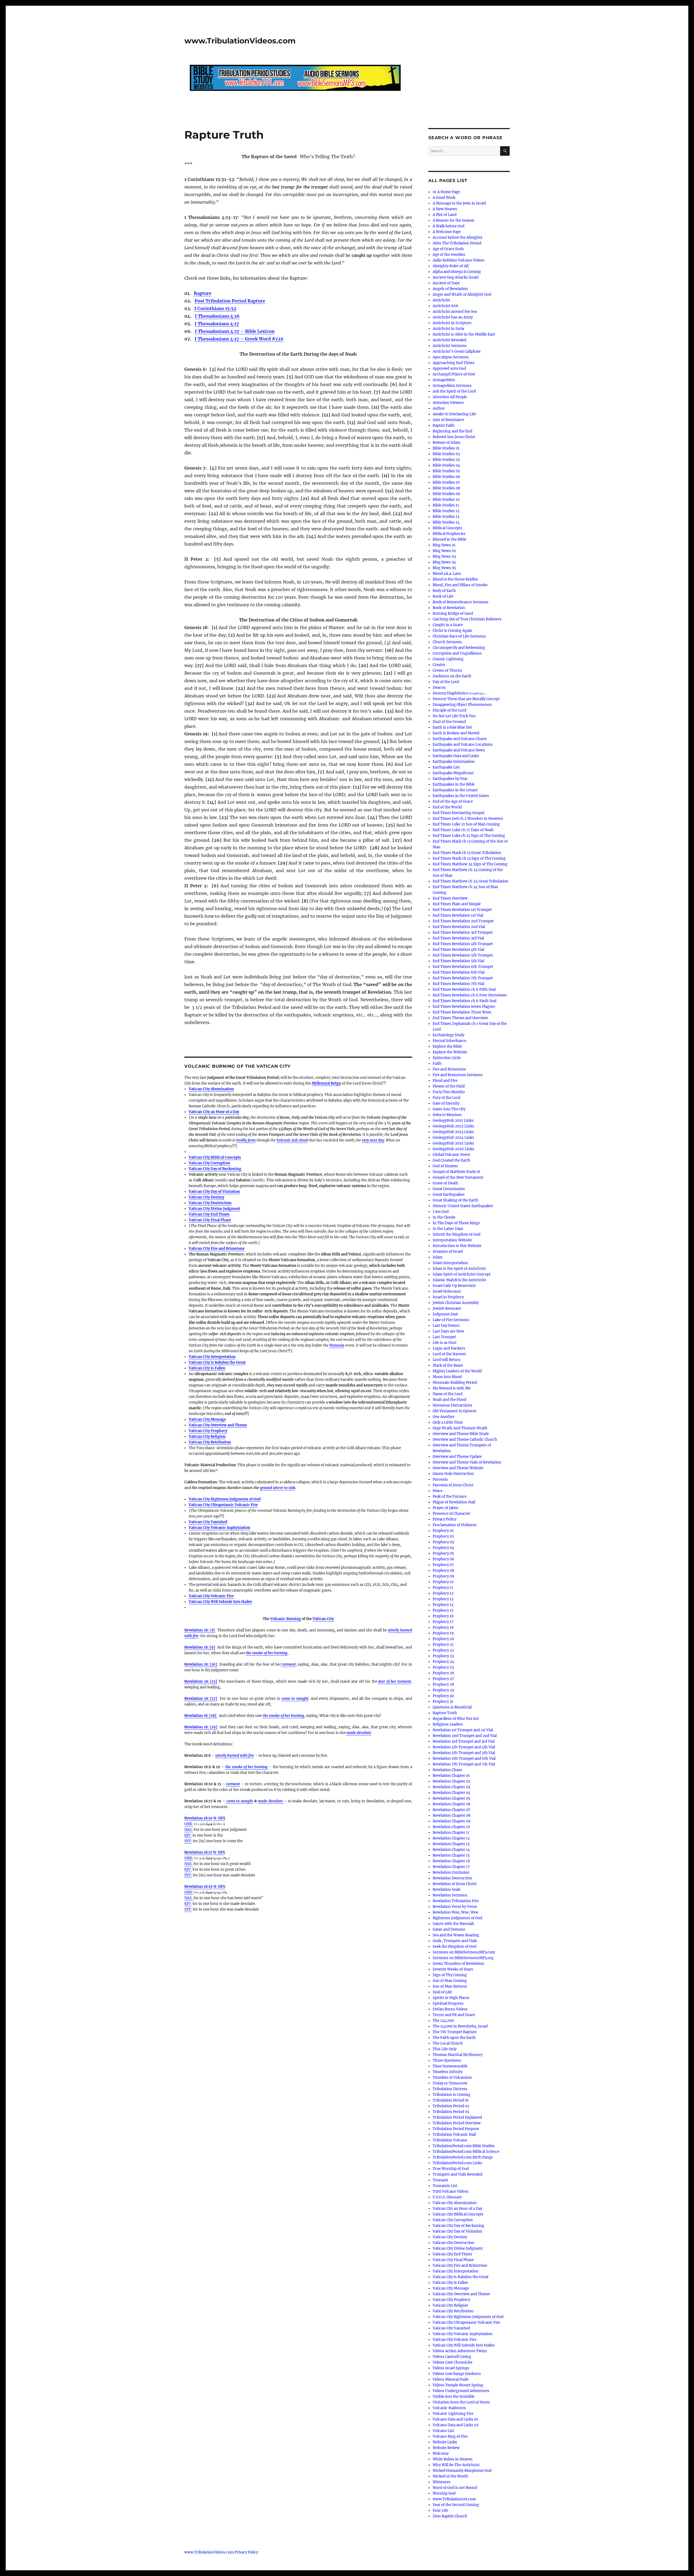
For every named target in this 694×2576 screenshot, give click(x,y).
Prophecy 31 (443, 1702)
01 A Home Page (446, 192)
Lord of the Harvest (449, 1354)
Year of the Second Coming (456, 2505)
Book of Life (443, 596)
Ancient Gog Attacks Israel (456, 277)
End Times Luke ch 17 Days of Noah (463, 830)
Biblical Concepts (447, 528)
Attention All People (450, 397)
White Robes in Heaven (453, 2459)
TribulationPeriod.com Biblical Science (466, 2152)
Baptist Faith (444, 425)
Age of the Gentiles (449, 255)
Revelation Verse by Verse (455, 1907)
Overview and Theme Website (458, 1468)
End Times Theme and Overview (460, 1018)
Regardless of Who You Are (456, 1719)
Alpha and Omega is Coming (457, 272)
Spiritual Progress (448, 2003)
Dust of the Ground (449, 722)
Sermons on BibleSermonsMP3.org (463, 1958)
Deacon (439, 688)
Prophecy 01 (443, 1531)
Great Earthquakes (449, 1195)
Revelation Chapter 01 (451, 1776)
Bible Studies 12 (446, 511)
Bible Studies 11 (446, 505)
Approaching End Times (454, 363)
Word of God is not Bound (455, 2488)
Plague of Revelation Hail (454, 1502)
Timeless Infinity (448, 2072)
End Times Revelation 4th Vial (458, 950)
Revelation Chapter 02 (452, 1781)
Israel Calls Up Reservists (454, 1286)
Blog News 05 (444, 568)
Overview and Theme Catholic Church (465, 1440)
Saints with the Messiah (453, 1924)
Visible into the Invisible (454, 2397)
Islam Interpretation (450, 1263)
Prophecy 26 (444, 1673)
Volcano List (443, 2431)
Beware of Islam (446, 443)
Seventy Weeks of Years (453, 1969)
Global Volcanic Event (451, 1155)
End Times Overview (450, 898)
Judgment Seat (445, 1314)
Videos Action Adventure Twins (460, 2351)
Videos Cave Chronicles (453, 2362)
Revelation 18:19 (198, 1887)
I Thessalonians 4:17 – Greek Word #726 (239, 339)
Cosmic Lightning (448, 659)
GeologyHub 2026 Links (454, 1149)
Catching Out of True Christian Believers (467, 619)
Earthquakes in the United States (461, 796)
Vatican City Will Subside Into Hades (464, 2345)
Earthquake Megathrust (453, 773)
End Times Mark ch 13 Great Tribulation (467, 853)
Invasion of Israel (448, 1252)
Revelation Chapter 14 (451, 1850)
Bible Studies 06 (446, 477)
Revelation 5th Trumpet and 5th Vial (464, 1753)
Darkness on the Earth (452, 676)
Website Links (445, 2442)
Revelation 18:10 (198, 1818)
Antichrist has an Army (453, 317)
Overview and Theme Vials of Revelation (467, 1462)
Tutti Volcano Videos (451, 2191)
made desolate (271, 1801)
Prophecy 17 (443, 1622)
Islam (438, 1257)
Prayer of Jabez (445, 1508)
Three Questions (447, 2060)
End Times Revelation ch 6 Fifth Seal (464, 989)
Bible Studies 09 (446, 494)
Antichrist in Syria (448, 329)
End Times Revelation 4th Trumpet (463, 944)
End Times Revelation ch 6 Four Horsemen (470, 995)
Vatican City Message (207, 1419)
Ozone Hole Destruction (453, 1474)
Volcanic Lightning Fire (453, 2414)
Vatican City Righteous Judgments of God (225, 1499)
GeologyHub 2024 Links (453, 1138)
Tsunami (440, 2180)
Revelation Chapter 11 (451, 1833)
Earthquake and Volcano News (459, 750)
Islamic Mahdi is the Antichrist (459, 1280)
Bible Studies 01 (446, 448)
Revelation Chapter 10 (451, 1827)
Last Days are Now (448, 1331)
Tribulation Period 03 (451, 2112)
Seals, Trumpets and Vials (455, 1941)
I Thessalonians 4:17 (217, 324)
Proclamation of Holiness (455, 1525)
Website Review (446, 2448)
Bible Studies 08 (446, 488)
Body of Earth (444, 591)
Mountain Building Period (455, 1383)
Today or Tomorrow (450, 2083)
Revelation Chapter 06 (452, 1804)
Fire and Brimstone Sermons (458, 1075)
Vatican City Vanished (208, 1522)
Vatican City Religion (207, 1437)
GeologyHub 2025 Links (453, 1143)
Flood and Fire (445, 1081)
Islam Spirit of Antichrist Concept (462, 1274)
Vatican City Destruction (210, 1203)
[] (200, 1630)
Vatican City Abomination (211, 1089)
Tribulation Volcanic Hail (454, 2135)
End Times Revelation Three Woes (462, 1012)
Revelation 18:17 (198, 1852)
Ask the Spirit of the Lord (454, 391)
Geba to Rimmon (447, 1115)
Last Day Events (446, 1326)
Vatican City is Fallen (207, 1368)
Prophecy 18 (443, 1627)
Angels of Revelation (450, 289)
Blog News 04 (444, 562)
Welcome (441, 2454)
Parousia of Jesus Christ (453, 1485)
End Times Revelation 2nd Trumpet (463, 921)
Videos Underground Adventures (461, 2391)
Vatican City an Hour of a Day (214, 1112)
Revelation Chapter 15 (451, 1855)
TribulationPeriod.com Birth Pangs (463, 2157)
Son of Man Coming (450, 1981)
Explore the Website (450, 1052)
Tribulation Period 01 (451, 2100)
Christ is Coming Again (452, 631)
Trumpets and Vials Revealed (457, 2174)
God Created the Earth (452, 1160)
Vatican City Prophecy (208, 1431)
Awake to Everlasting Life (454, 414)
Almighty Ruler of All (451, 266)
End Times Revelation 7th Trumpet (463, 978)
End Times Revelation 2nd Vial (459, 927)
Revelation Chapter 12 (451, 1838)
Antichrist (441, 300)
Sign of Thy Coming (450, 1975)
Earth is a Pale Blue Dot (452, 727)
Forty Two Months (449, 1092)
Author (439, 408)
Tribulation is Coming (452, 2095)
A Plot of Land (445, 215)
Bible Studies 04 (446, 465)
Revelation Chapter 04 (452, 1793)
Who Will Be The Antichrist (456, 2465)
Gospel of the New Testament (458, 1177)
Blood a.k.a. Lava (447, 574)
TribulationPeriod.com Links (457, 2163)
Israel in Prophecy (448, 1297)
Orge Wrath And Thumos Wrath (460, 1428)
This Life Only (445, 2049)
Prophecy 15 (443, 1610)
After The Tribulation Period (457, 243)
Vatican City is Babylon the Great (217, 1362)
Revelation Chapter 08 (452, 1815)
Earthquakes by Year (450, 779)
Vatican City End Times (209, 1214)
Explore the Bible (447, 1046)
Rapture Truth (445, 1713)
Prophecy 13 (443, 1599)
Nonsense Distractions (452, 1405)
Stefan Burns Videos (450, 2009)
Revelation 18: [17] (201, 1699)
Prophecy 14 (443, 1605)
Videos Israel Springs (451, 2368)
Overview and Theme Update (457, 1457)
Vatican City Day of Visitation (214, 1192)
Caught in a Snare (448, 625)
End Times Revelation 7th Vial (458, 984)
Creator (439, 665)
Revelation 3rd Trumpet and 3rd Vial (464, 1741)
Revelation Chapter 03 (451, 1787)
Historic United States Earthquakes (463, 1206)
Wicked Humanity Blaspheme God (462, 2471)
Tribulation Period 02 (451, 2106)
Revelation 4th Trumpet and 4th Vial (464, 1747)
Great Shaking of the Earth (456, 1200)
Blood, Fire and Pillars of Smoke (460, 585)
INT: (188, 1841)
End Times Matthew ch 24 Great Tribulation (470, 881)
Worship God (444, 2493)
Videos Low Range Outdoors (457, 2374)
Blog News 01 (444, 545)
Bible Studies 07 (446, 482)
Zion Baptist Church (450, 2516)
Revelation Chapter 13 (451, 1844)
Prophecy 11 (443, 1588)
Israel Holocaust (447, 1291)
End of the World (447, 807)
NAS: (189, 1830)
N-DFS (219, 1818)
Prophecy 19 (443, 1633)
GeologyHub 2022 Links (453, 1126)
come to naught (240, 1801)
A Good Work (444, 198)
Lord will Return (447, 1360)
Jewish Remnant (447, 1308)
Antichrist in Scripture (452, 323)
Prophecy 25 (443, 1667)
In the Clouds (444, 1217)
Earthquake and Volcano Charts (460, 739)
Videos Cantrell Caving (452, 2357)
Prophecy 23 (443, 1656)
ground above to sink (278, 1488)
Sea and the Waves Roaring (456, 1935)
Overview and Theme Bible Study (461, 1434)
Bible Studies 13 (446, 517)
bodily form (246, 1140)
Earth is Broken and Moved (456, 733)
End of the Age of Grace (453, 801)
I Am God (441, 1212)
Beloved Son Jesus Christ (454, 437)
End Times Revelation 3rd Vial (458, 938)
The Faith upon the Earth (454, 2038)
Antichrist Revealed (449, 340)
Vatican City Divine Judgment (214, 1209)
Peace (438, 1491)
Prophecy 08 (443, 1571)
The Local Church (448, 2043)
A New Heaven (445, 209)
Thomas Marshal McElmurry (458, 2055)
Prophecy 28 (443, 1684)
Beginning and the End (452, 431)
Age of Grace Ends (448, 249)
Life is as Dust (445, 1343)
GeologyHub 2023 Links (453, 1132)
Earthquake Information (454, 762)
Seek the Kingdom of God (454, 1947)
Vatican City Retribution (210, 1442)
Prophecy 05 (443, 1553)
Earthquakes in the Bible (454, 784)
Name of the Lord (448, 1394)
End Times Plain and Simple (457, 904)
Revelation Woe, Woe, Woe (455, 1912)
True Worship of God (451, 2169)
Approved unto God (449, 369)
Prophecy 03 (443, 1542)
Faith (437, 1064)
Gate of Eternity (446, 1103)
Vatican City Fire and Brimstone (217, 1249)
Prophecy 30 (443, 1696)
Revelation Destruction (452, 1878)
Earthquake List (446, 767)
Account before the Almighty (457, 237)
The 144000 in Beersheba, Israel (460, 2026)
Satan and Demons (449, 1929)
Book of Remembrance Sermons (461, 602)
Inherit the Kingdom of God (457, 1234)
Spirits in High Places (451, 1998)
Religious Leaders (448, 1724)
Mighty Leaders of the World (457, 1371)
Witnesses (442, 2482)
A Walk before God (449, 226)
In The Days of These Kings (456, 1223)
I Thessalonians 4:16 (217, 316)
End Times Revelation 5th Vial (458, 961)
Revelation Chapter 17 (451, 1867)
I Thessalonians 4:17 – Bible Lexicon (235, 331)
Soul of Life (442, 1992)
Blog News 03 (444, 557)
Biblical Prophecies (449, 534)
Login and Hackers (449, 1348)
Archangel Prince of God (454, 374)
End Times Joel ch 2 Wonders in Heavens (468, 819)
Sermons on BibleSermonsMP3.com (464, 1952)
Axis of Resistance (448, 420)
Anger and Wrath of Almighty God (462, 294)
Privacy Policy (444, 1519)
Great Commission (449, 1189)
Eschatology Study (449, 1035)
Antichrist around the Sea (455, 312)
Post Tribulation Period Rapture (230, 301)
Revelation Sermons (450, 1895)
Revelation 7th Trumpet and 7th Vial (464, 1764)
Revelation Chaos (447, 1770)
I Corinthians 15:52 (215, 308)
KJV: (188, 1835)
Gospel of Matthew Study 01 (457, 1172)
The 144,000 (443, 2021)
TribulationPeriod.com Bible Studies (464, 2146)
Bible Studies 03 (446, 460)
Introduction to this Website (457, 1246)
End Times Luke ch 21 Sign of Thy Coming (469, 836)
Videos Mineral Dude (451, 2379)
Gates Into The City (449, 1109)
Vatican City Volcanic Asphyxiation (219, 1528)
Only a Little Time (448, 1422)
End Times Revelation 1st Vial (458, 915)
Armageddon (444, 380)
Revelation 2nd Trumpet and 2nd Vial (465, 1736)
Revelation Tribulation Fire (456, 1901)
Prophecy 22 (443, 1650)
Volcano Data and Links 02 (456, 2425)
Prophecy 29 (444, 1690)
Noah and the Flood (449, 1400)
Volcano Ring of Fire (450, 2436)
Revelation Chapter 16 (451, 1861)
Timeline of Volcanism (452, 2078)
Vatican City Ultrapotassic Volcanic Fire (223, 1505)
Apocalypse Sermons (451, 357)
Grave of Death (445, 1183)
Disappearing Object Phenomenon (462, 705)
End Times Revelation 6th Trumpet (463, 967)
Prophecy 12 (443, 1593)
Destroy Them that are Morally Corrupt (466, 699)
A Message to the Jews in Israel (459, 203)
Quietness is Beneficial (452, 1707)
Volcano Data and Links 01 (455, 2419)
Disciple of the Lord (449, 710)
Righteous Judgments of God (457, 1918)
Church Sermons (447, 642)
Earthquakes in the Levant (455, 790)
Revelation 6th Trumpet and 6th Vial (464, 1759)
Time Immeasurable (450, 2066)
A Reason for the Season (454, 220)
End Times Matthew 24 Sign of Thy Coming (470, 864)
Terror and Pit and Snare (454, 2015)
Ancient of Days (446, 283)
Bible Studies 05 (446, 471)
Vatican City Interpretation (212, 1357)
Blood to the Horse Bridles (455, 579)
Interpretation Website (452, 1240)
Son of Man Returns (450, 1986)
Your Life (440, 2510)
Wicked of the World (450, 2476)
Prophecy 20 (443, 1639)
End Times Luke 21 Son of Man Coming (466, 824)
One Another (444, 1417)
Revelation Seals (447, 1890)
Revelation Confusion (451, 1872)
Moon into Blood (447, 1377)
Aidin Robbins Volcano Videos (459, 260)
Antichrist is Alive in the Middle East (464, 334)
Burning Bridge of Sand (453, 613)
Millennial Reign (326, 1083)
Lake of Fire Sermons (451, 1320)
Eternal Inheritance (449, 1041)
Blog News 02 (444, 551)
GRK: (189, 1824)
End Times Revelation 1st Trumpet (462, 910)
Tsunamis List (445, 2186)
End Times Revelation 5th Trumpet (463, 955)
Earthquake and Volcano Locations (463, 745)
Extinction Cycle (447, 1058)
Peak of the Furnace (450, 1496)
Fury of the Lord (446, 1098)
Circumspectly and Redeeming (459, 648)
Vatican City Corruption (209, 1163)
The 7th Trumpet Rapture (455, 2032)
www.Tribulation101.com (454, 2499)
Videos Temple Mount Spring (458, 2385)
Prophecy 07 (443, 1565)
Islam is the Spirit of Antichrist (459, 1269)
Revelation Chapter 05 (452, 1798)
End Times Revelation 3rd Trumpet (463, 932)
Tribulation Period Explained (457, 2117)
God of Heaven (445, 1166)
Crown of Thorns (447, 670)
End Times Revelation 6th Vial (459, 972)
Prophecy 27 (443, 1679)
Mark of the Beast (448, 1365)
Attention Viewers (448, 403)
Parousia (337, 1345)
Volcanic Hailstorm (449, 2408)
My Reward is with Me (452, 1388)
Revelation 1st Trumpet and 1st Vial (463, 1730)
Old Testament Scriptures (455, 1411)
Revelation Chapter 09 (452, 1821)
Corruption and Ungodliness (457, 653)
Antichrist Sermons (450, 346)
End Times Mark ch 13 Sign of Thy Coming (469, 858)
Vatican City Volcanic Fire (211, 1596)
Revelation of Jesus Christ (455, 1884)
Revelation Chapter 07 (452, 1810)
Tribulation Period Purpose (456, 2129)
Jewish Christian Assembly (456, 1303)
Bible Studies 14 (446, 522)
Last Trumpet (444, 1337)
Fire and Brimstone (449, 1069)
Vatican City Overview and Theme (218, 1425)
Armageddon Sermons (452, 386)
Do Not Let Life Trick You (454, 716)
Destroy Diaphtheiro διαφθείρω (459, 693)
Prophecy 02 (443, 1536)
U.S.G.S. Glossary (447, 2197)
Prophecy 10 (443, 1582)
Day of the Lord (446, 682)
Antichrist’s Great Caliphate (457, 351)
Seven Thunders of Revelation (458, 1964)
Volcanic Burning (286, 1619)
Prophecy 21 (443, 1645)
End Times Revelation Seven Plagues (464, 1007)
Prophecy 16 (443, 1616)
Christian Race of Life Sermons (459, 636)
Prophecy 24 (443, 1662)
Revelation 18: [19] (201, 1727)
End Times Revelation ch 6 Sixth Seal (465, 1001)
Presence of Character (452, 1514)
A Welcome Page (447, 232)
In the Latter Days (448, 1229)
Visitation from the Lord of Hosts (461, 2402)
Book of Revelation (449, 608)
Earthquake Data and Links (456, 756)
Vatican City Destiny (206, 1197)
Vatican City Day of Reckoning (215, 1169)
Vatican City (323, 1619)
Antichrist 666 (446, 306)
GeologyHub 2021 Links (453, 1120)
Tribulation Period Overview (457, 2123)
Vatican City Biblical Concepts (215, 1157)
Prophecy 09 (444, 1576)
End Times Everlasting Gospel (458, 813)
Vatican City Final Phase (210, 1220)
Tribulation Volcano (450, 2140)
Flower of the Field (449, 1086)
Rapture (203, 293)
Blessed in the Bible (449, 539)
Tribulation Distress (450, 2089)
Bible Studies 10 (446, 500)
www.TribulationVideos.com (240, 41)
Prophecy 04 (443, 1548)
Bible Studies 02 (446, 454)
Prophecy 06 (444, 1559)
